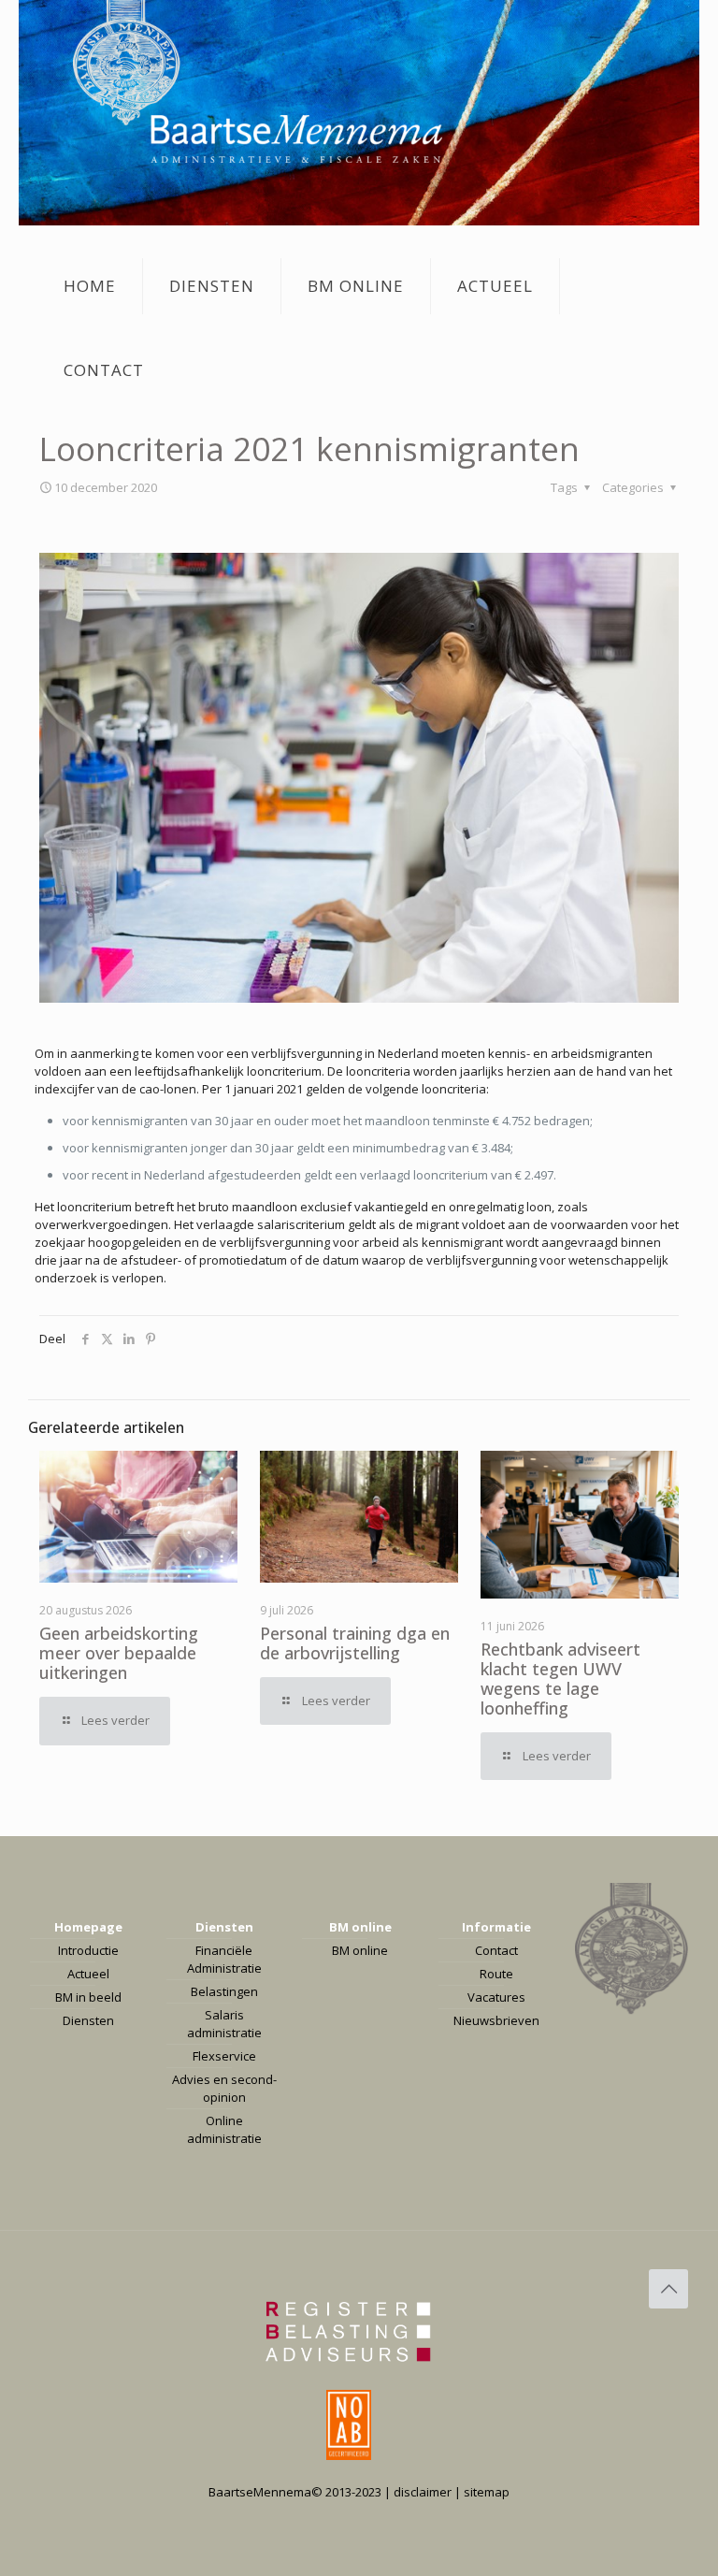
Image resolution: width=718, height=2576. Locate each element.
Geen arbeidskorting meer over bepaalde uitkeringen (119, 1653)
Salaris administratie (224, 2024)
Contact (496, 1950)
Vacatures (496, 1997)
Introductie (88, 1950)
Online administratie (224, 2129)
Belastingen (224, 1991)
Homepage (88, 1927)
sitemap (487, 2492)
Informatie (496, 1927)
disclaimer (423, 2492)
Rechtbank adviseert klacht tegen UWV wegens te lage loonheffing (560, 1679)
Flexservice (224, 2056)
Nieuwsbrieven (496, 2020)
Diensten (88, 2020)
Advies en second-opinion (224, 2088)
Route (496, 1974)
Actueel (88, 1974)
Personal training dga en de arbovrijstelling (355, 1643)
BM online (360, 1927)
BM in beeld (88, 1997)
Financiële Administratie (224, 1959)
